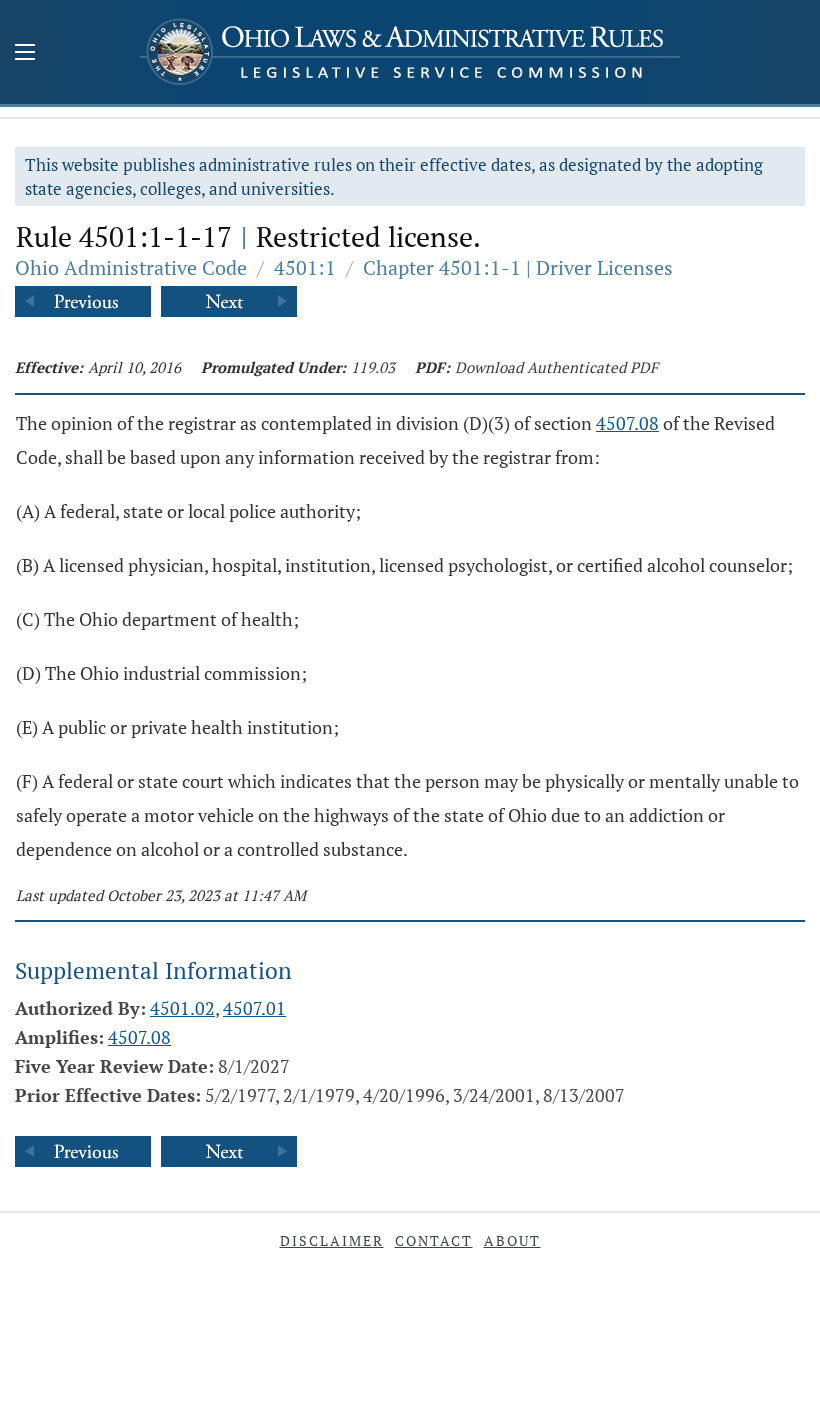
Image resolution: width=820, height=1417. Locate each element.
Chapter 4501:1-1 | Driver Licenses (518, 267)
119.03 (373, 367)
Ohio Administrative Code (131, 267)
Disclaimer (332, 1240)
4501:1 (305, 267)
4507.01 (254, 1008)
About (512, 1240)
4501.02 (182, 1008)
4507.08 (627, 423)
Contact (434, 1240)
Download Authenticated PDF (556, 367)
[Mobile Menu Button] (25, 54)
